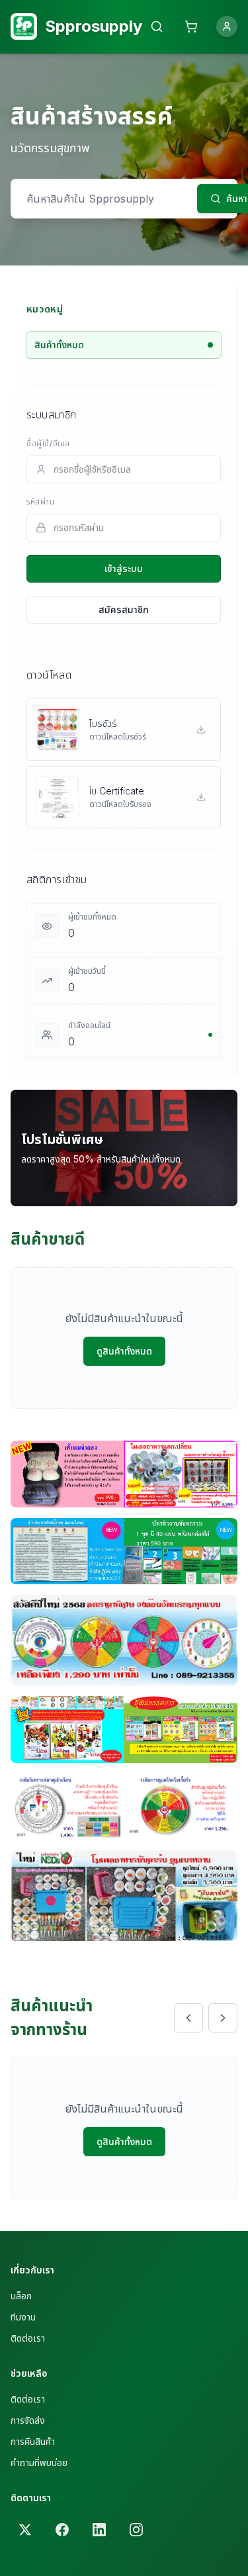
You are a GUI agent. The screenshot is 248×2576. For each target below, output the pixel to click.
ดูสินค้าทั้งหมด (124, 1351)
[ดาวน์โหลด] (201, 730)
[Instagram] (136, 2530)
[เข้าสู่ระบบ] (227, 26)
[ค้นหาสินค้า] (157, 26)
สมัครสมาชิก (124, 609)
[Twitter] (25, 2530)
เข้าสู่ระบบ (124, 568)
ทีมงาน (23, 2317)
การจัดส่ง (28, 2420)
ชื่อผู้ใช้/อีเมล (48, 443)
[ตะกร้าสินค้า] (191, 26)
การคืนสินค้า (33, 2441)
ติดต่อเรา (28, 2338)
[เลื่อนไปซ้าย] (188, 2018)
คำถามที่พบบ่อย (39, 2462)
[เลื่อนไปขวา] (223, 2018)
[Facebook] (62, 2530)
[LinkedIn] (99, 2530)
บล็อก (21, 2296)
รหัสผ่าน (41, 501)
